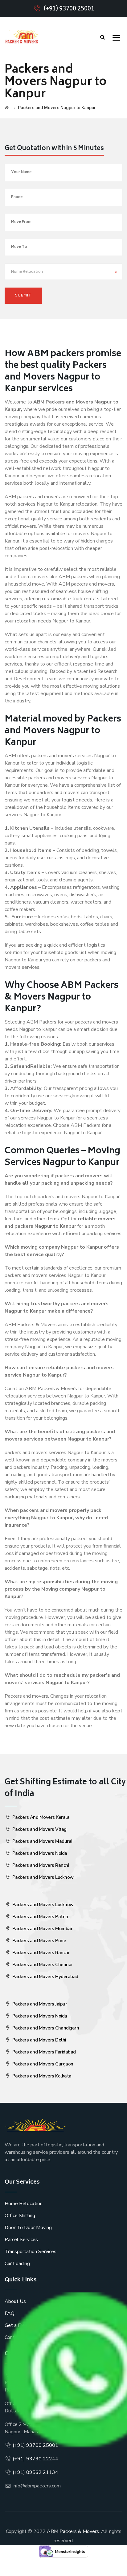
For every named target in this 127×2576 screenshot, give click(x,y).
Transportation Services (31, 2252)
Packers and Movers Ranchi (40, 1865)
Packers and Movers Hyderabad (45, 1977)
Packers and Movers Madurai (42, 1841)
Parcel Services (21, 2240)
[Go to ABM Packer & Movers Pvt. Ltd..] (7, 108)
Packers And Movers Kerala (40, 1817)
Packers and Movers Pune (39, 1941)
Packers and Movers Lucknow (42, 1877)
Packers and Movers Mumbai (41, 1929)
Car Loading (17, 2264)
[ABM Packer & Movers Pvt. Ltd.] (22, 37)
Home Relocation (24, 2204)
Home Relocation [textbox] (27, 272)
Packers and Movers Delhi (39, 2040)
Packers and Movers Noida (39, 1853)
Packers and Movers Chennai (42, 1965)
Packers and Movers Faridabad (43, 2052)
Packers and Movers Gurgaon (42, 2064)
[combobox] (63, 272)
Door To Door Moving (28, 2228)
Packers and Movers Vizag (39, 1829)
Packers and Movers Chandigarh (45, 2028)
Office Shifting (20, 2216)
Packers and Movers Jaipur (39, 2004)
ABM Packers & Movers (73, 2531)
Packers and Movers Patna (40, 1917)
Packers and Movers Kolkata (41, 2076)
